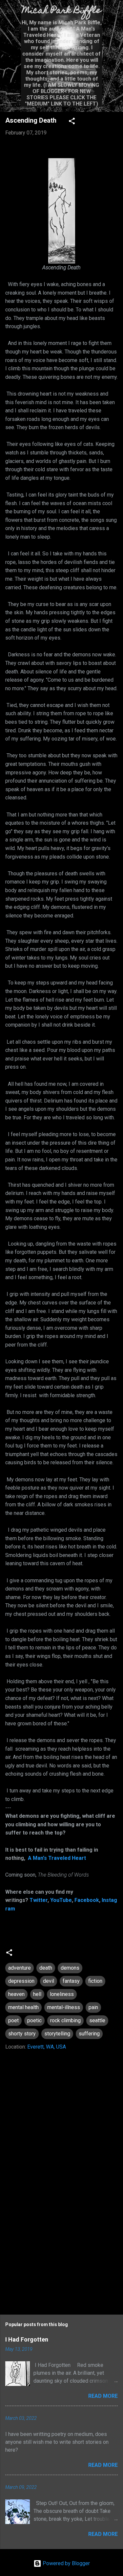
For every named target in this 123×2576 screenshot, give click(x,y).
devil (49, 1981)
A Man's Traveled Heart (57, 1858)
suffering (89, 2034)
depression (21, 1981)
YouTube (61, 1900)
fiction (95, 1981)
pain (93, 2007)
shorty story (22, 2034)
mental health (23, 2007)
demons (70, 1968)
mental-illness (64, 2007)
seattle (97, 2020)
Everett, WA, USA (47, 2047)
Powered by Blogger (66, 2563)
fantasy (71, 1981)
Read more (103, 2396)
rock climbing (65, 2020)
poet (13, 2020)
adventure (20, 1968)
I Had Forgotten (27, 2339)
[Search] (114, 13)
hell (37, 1994)
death (46, 1968)
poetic (34, 2020)
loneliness (62, 1994)
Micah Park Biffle (61, 11)
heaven (16, 1994)
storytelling (57, 2034)
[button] (72, 122)
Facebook (87, 1900)
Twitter (39, 1900)
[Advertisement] (61, 2253)
